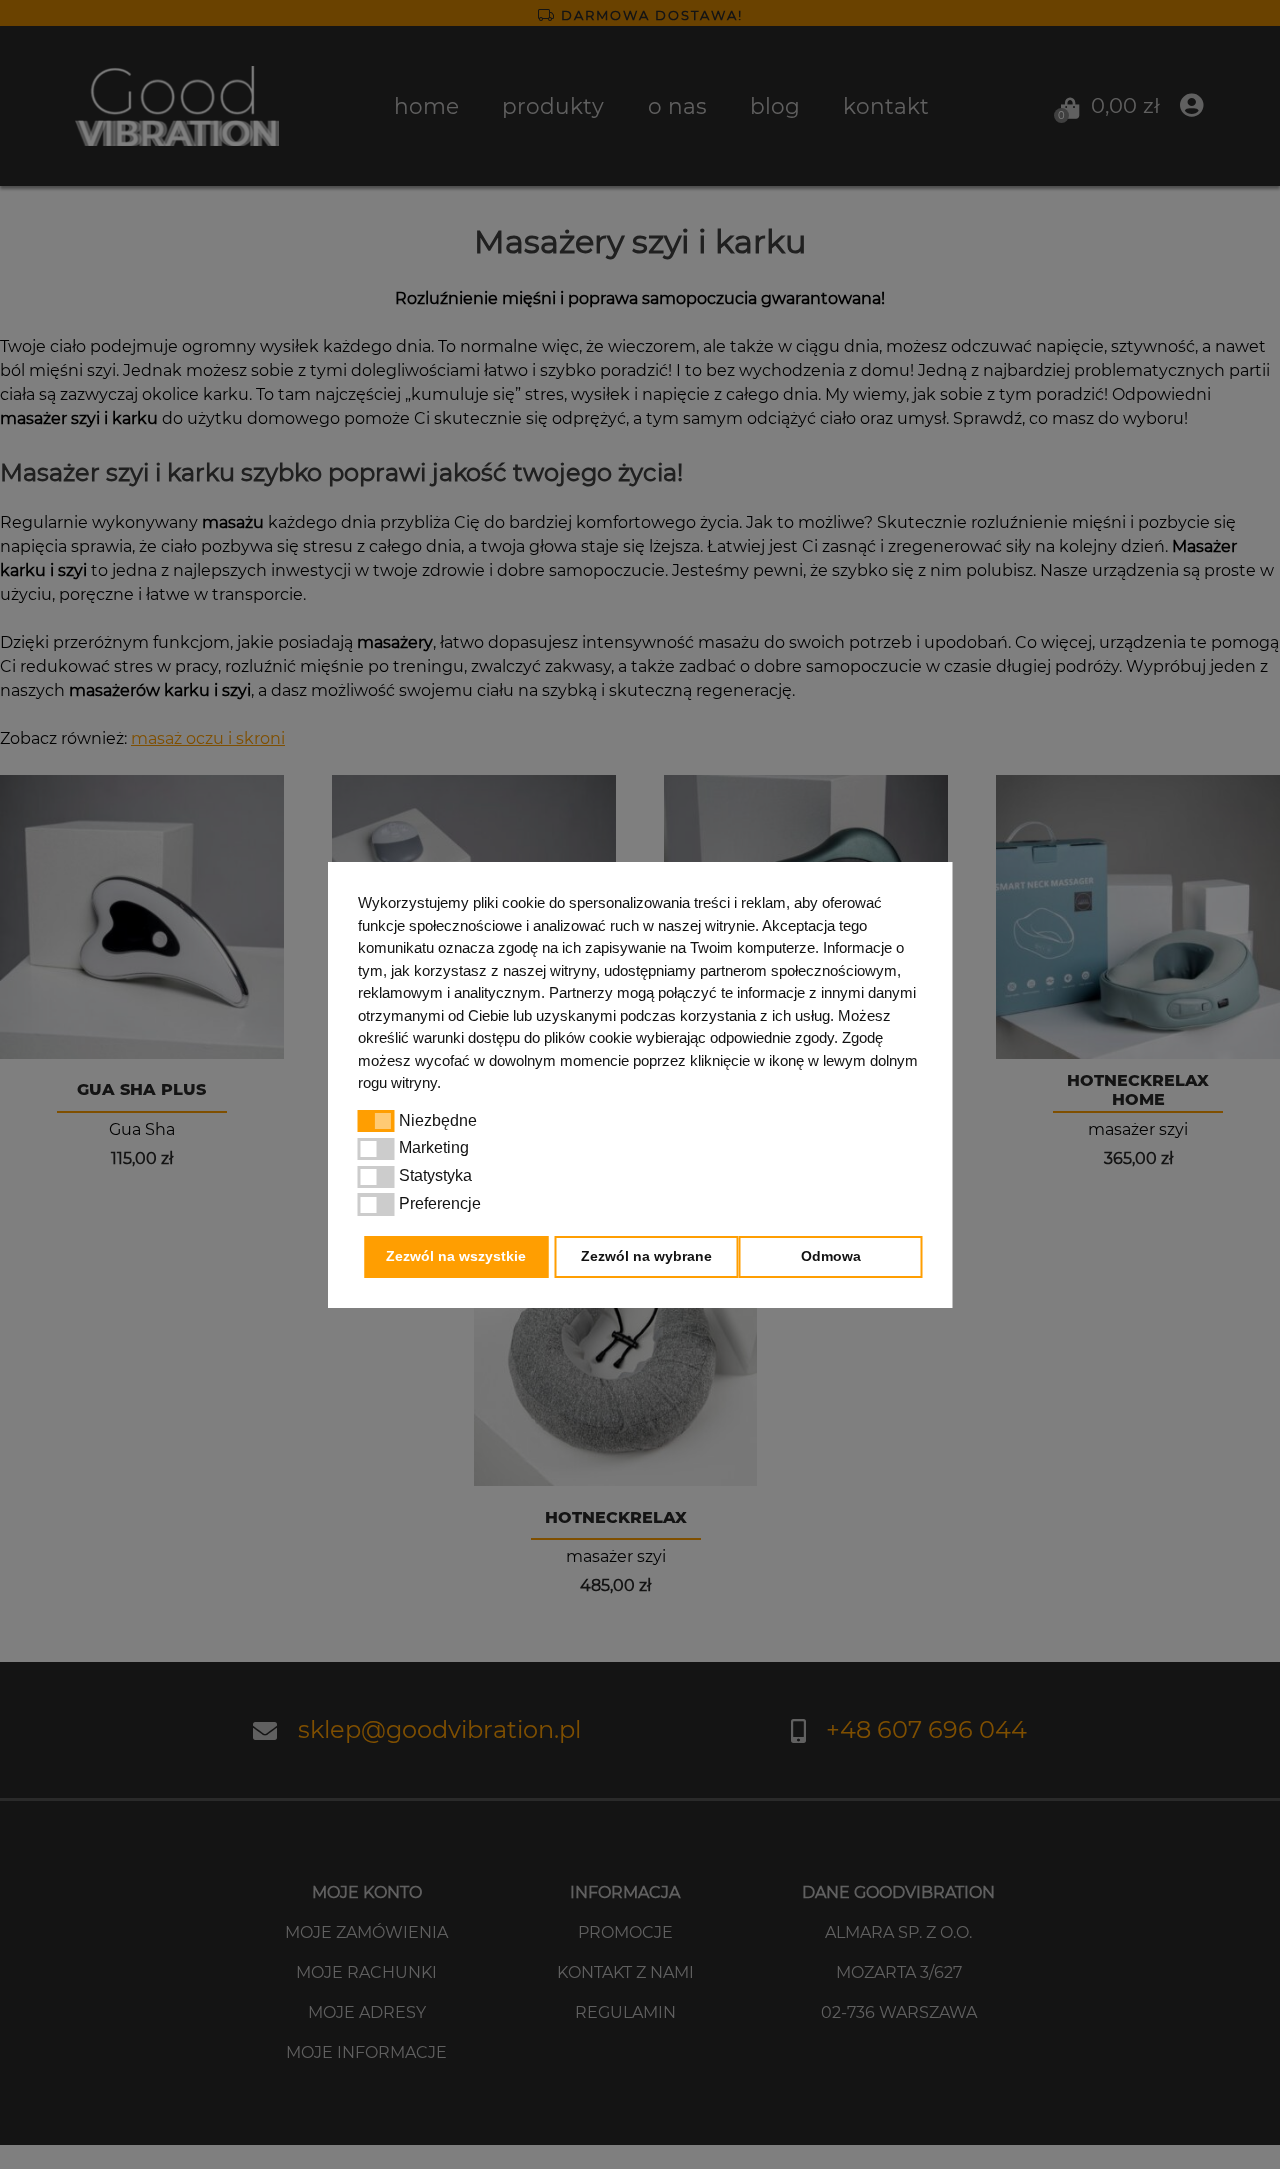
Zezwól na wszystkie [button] (456, 1255)
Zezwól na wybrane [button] (646, 1255)
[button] (376, 1121)
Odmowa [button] (831, 1255)
